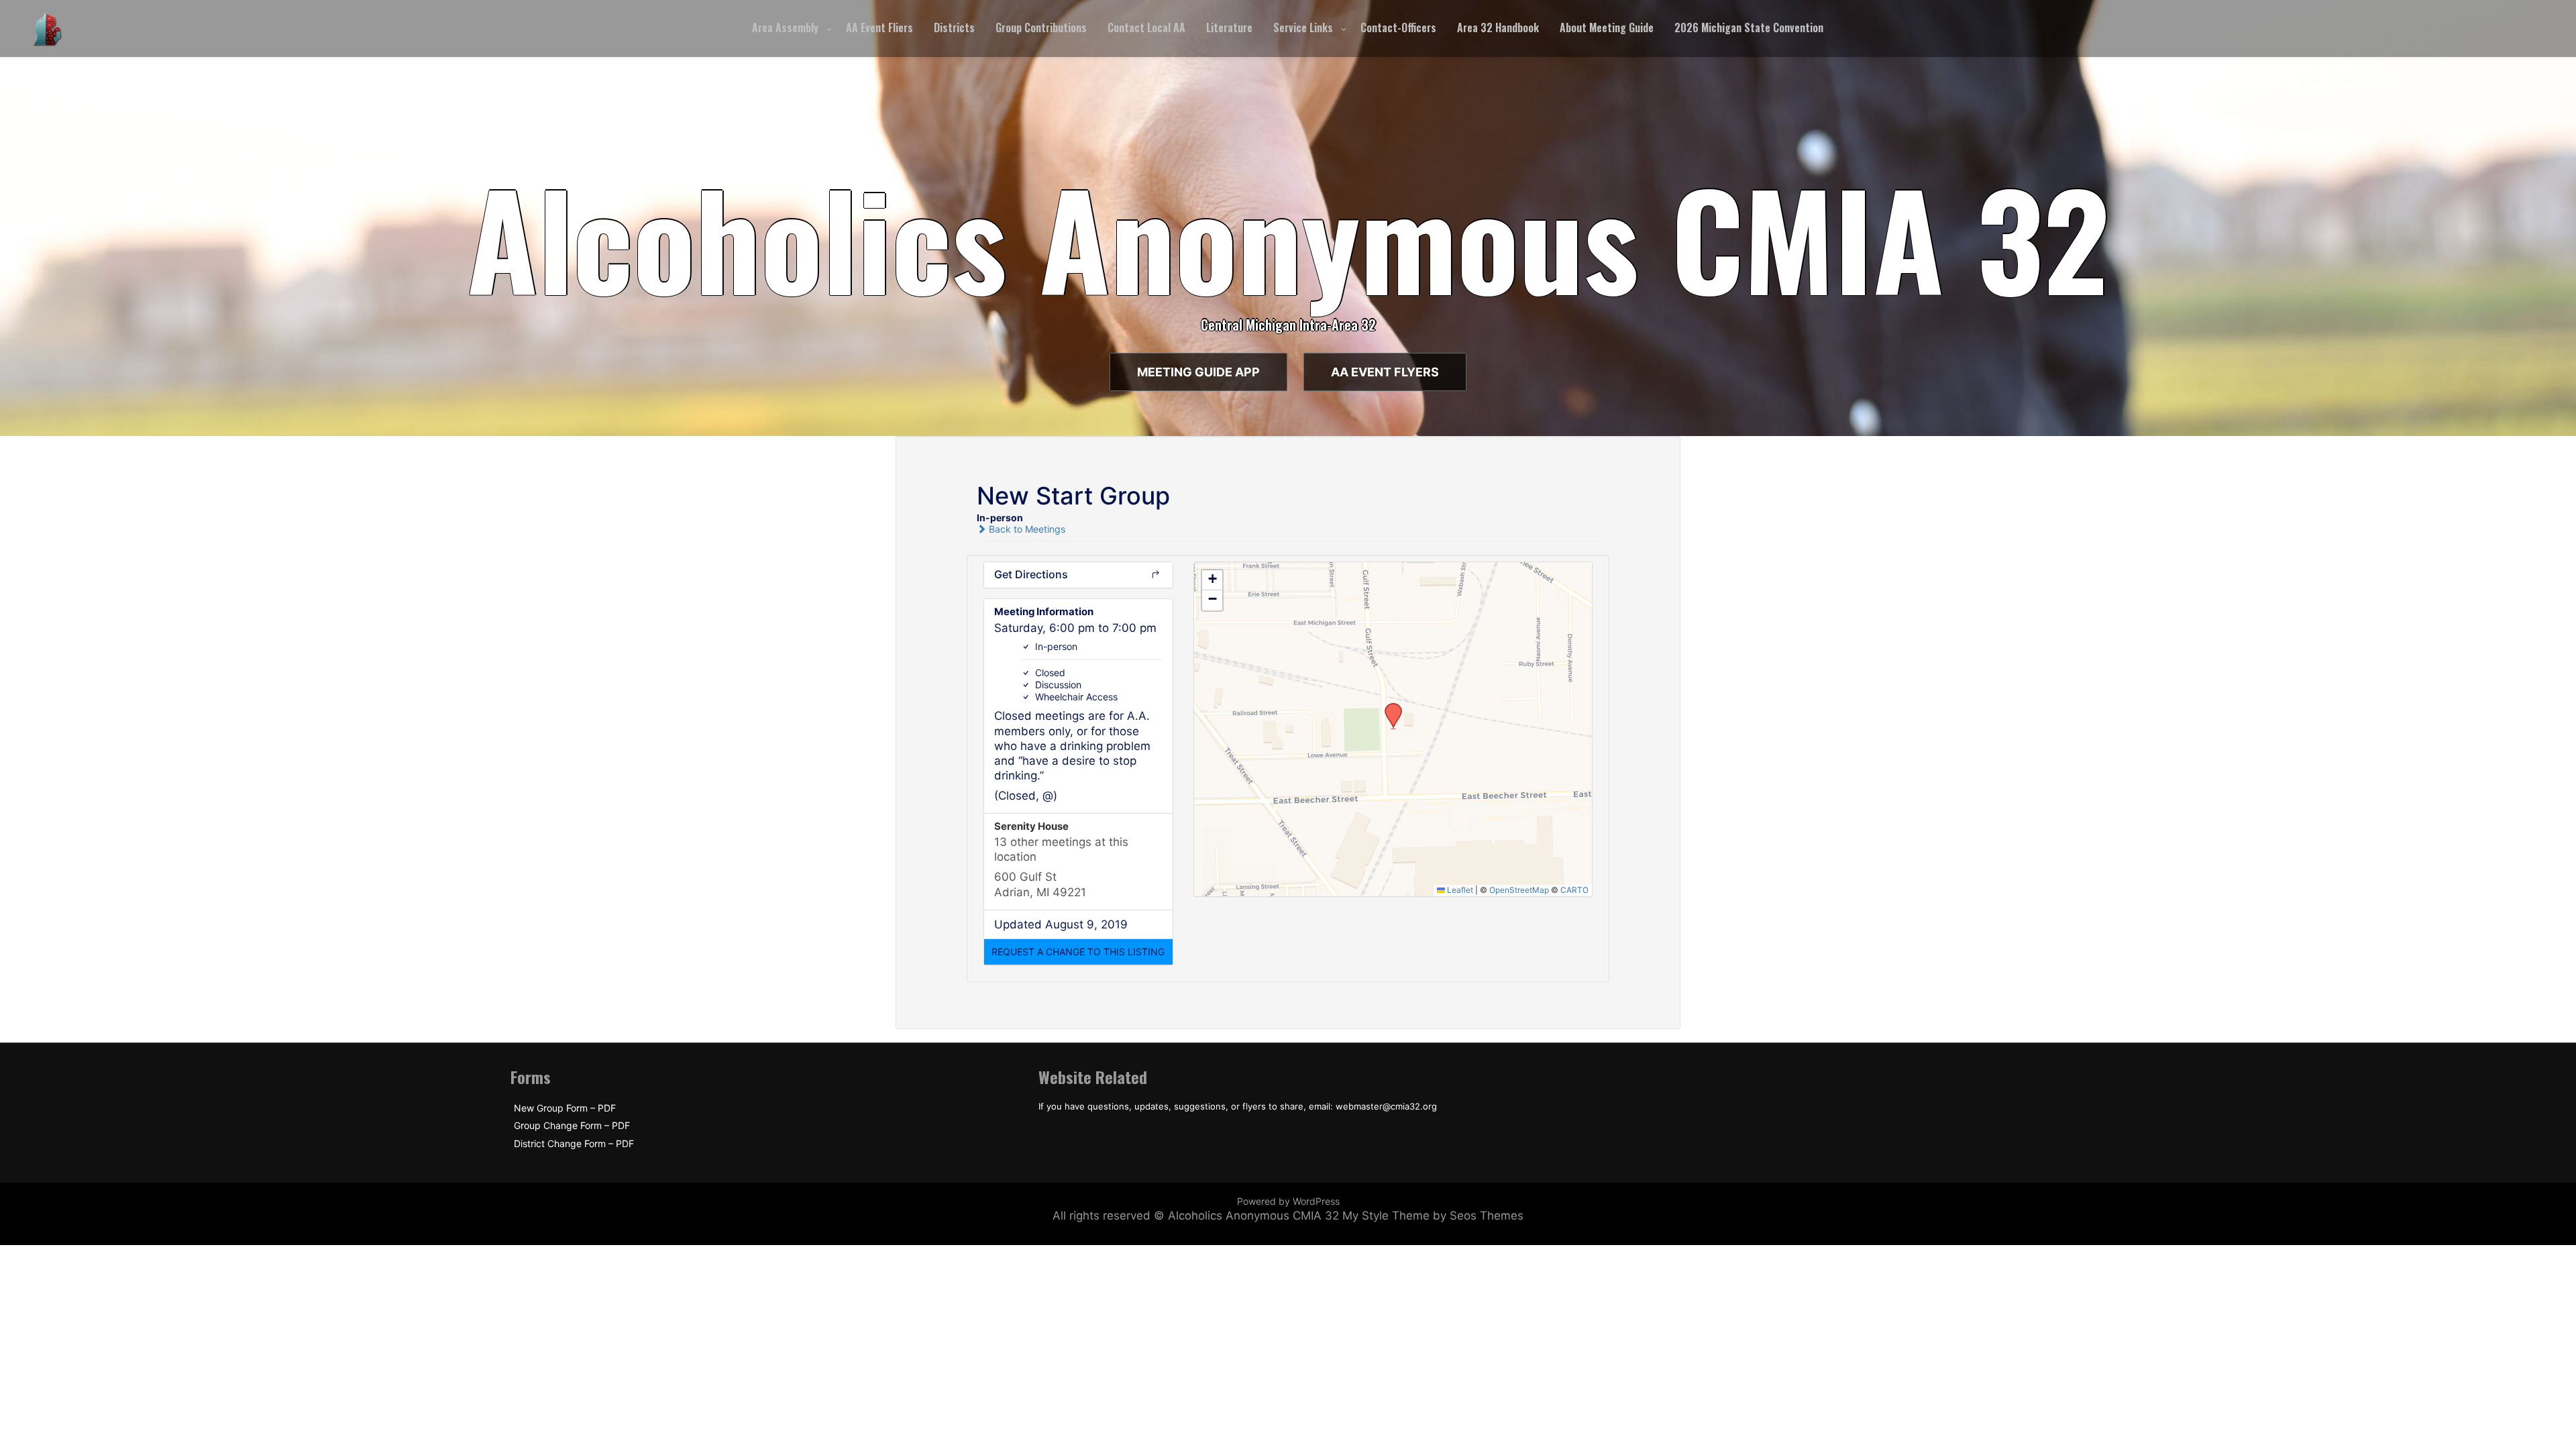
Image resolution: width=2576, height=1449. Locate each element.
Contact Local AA (1146, 28)
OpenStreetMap (1519, 890)
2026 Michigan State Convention (1749, 28)
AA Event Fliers (879, 28)
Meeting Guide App (1198, 372)
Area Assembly (785, 28)
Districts (954, 28)
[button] (1078, 952)
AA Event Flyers (1385, 372)
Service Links (1303, 28)
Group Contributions (1041, 28)
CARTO (1574, 890)
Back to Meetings (1026, 529)
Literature (1229, 28)
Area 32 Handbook (1498, 28)
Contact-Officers (1398, 28)
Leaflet (1459, 890)
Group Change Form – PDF (572, 1126)
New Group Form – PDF (565, 1108)
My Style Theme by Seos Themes (1433, 1216)
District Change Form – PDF (574, 1144)
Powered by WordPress (1288, 1201)
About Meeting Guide (1607, 28)
